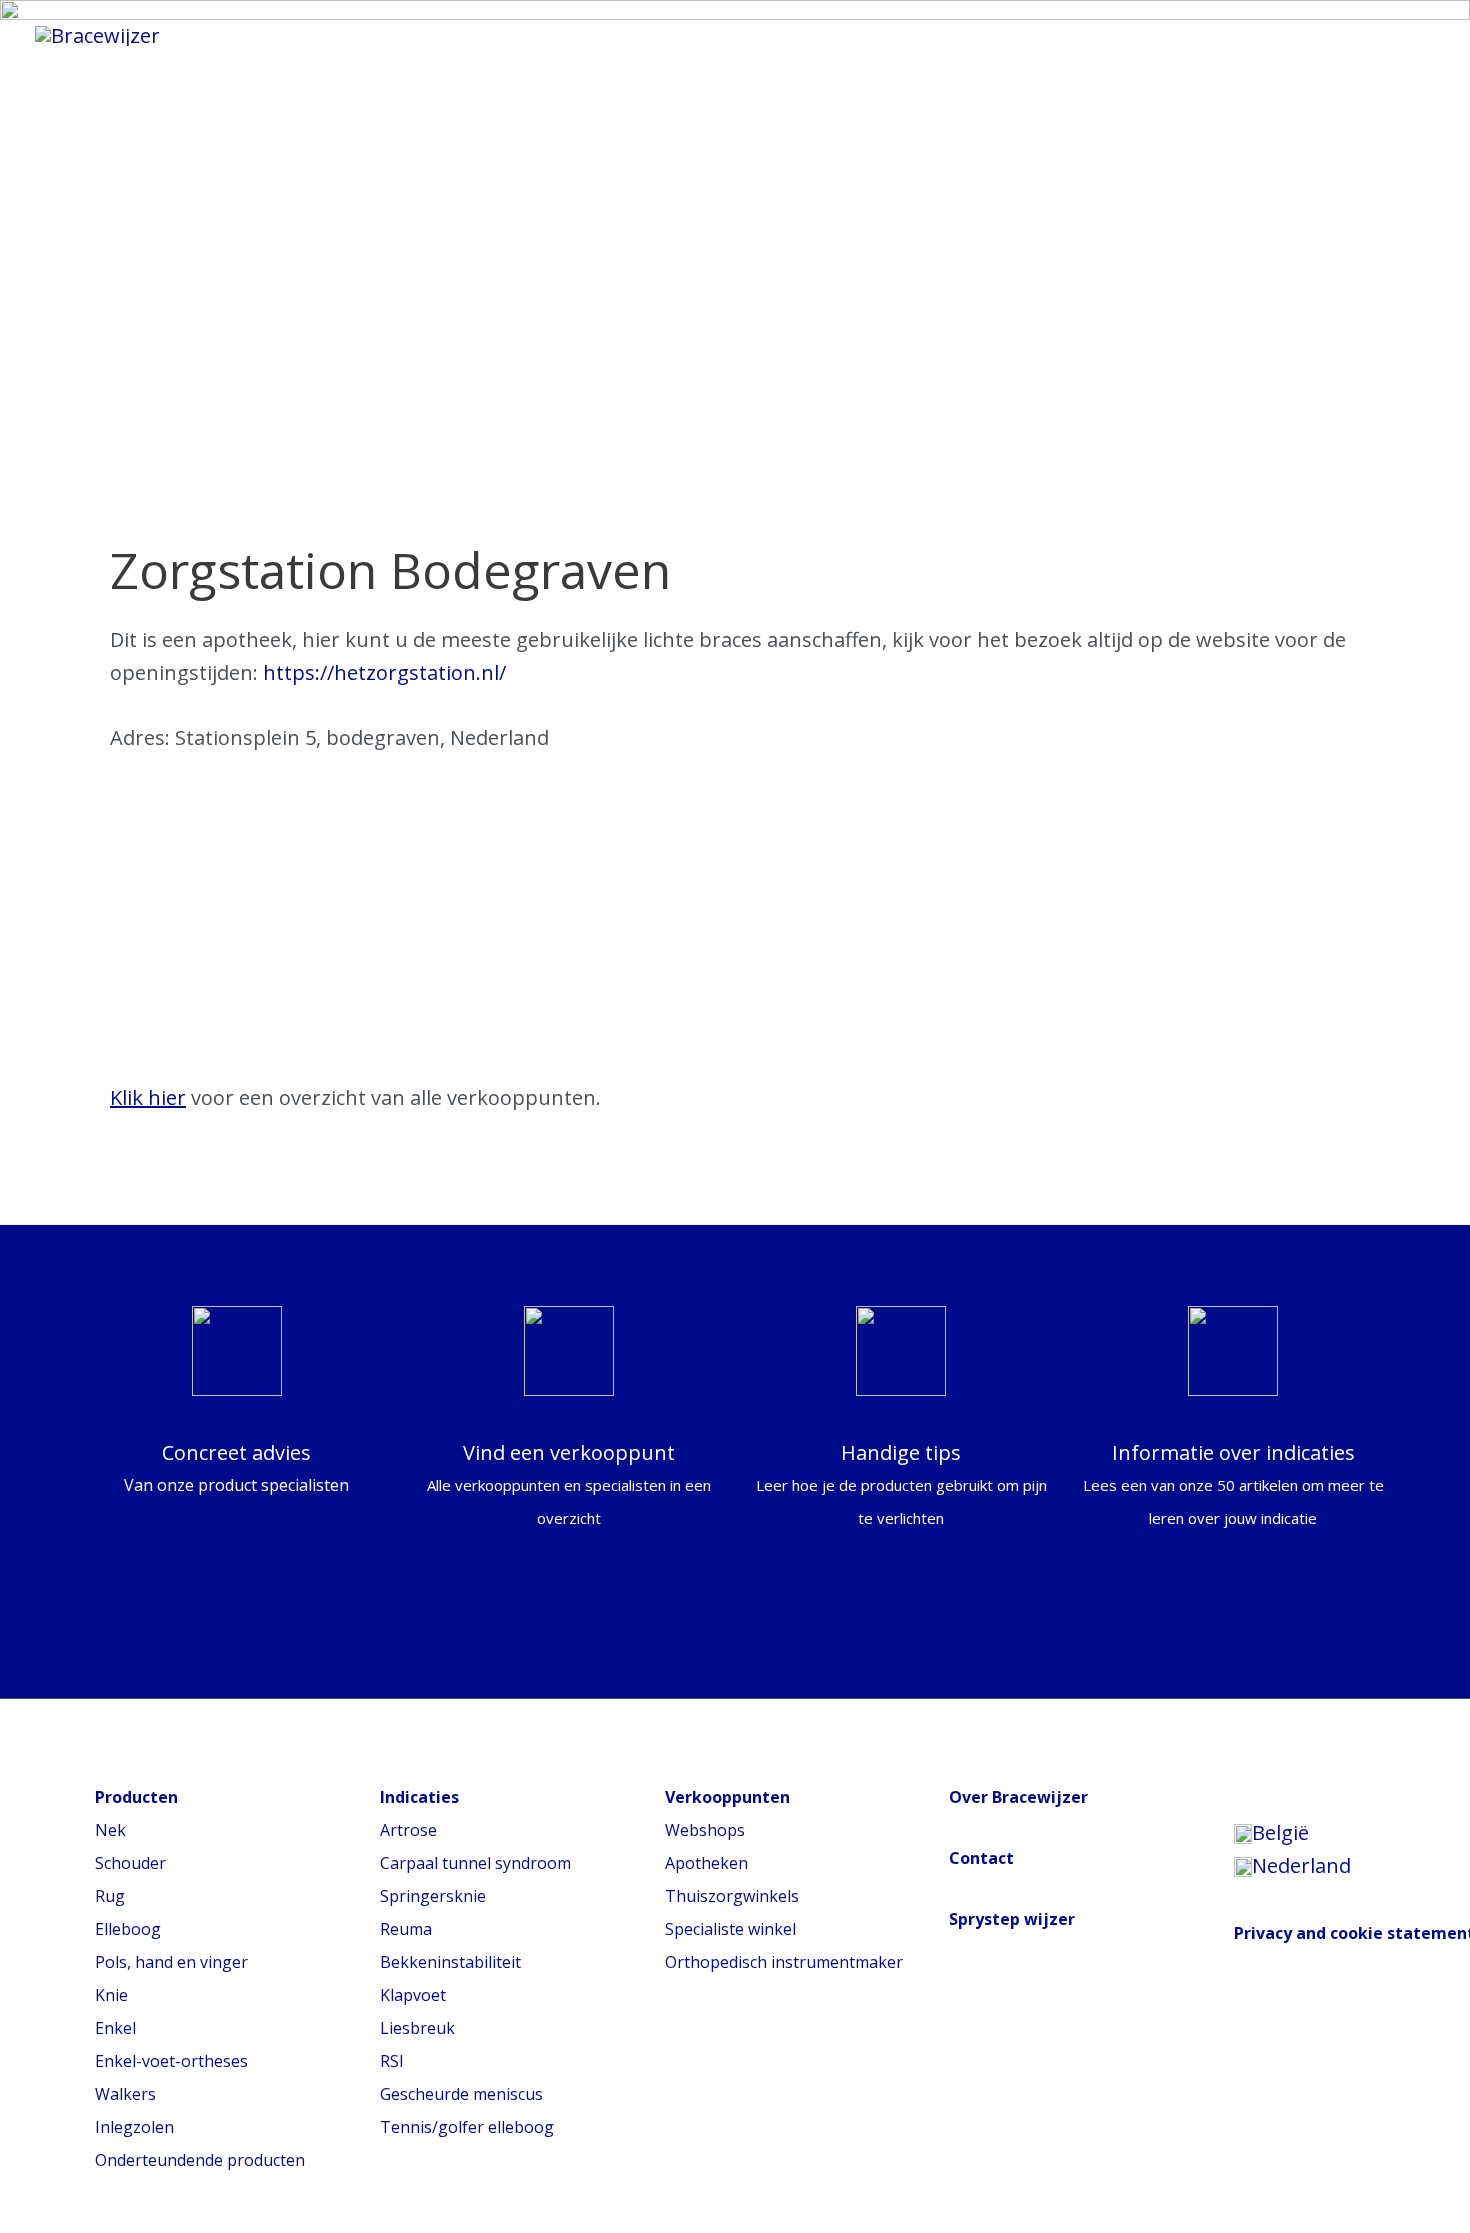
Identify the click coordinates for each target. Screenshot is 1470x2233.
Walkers (125, 2094)
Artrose (408, 1830)
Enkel (115, 2028)
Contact (981, 1858)
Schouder (130, 1863)
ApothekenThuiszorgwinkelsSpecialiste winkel (732, 1896)
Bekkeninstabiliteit (450, 1962)
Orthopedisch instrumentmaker (784, 1962)
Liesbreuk (417, 2028)
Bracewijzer (906, 35)
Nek (110, 1830)
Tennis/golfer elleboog (467, 2127)
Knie (111, 1995)
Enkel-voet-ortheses (171, 2061)
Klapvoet (413, 1995)
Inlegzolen (134, 2127)
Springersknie (433, 1896)
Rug (110, 1896)
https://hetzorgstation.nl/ (384, 672)
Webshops (705, 1830)
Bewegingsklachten (702, 35)
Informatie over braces (440, 35)
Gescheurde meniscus (461, 2094)
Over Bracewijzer (1018, 1797)
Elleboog (128, 1929)
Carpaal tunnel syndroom (475, 1863)
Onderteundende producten (200, 2160)
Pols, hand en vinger (171, 1962)
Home (250, 35)
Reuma (406, 1929)
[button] (1218, 34)
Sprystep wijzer (1012, 1919)
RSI (392, 2061)
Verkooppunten (1088, 35)
